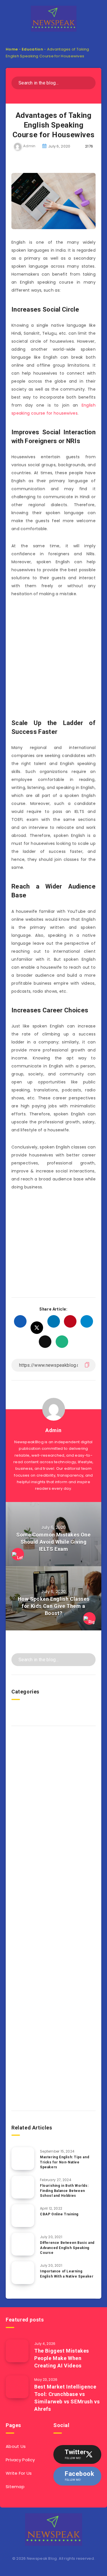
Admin (53, 1430)
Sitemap (15, 2487)
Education (32, 49)
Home (12, 49)
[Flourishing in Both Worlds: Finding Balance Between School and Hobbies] (23, 2187)
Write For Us (19, 2473)
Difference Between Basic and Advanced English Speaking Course (67, 2248)
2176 (89, 146)
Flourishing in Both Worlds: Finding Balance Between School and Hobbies (64, 2191)
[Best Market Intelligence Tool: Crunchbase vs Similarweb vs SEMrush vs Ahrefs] (17, 2387)
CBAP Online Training (59, 2214)
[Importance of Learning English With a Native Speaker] (23, 2273)
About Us (16, 2446)
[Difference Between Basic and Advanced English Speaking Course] (23, 2244)
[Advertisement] (53, 659)
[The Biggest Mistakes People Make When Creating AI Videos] (17, 2351)
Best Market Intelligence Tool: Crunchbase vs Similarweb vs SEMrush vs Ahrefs (67, 2398)
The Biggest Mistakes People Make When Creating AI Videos (62, 2358)
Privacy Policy (20, 2460)
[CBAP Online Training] (23, 2216)
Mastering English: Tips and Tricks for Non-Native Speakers (64, 2162)
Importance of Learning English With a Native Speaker (67, 2274)
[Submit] (89, 82)
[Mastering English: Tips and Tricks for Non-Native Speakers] (23, 2159)
